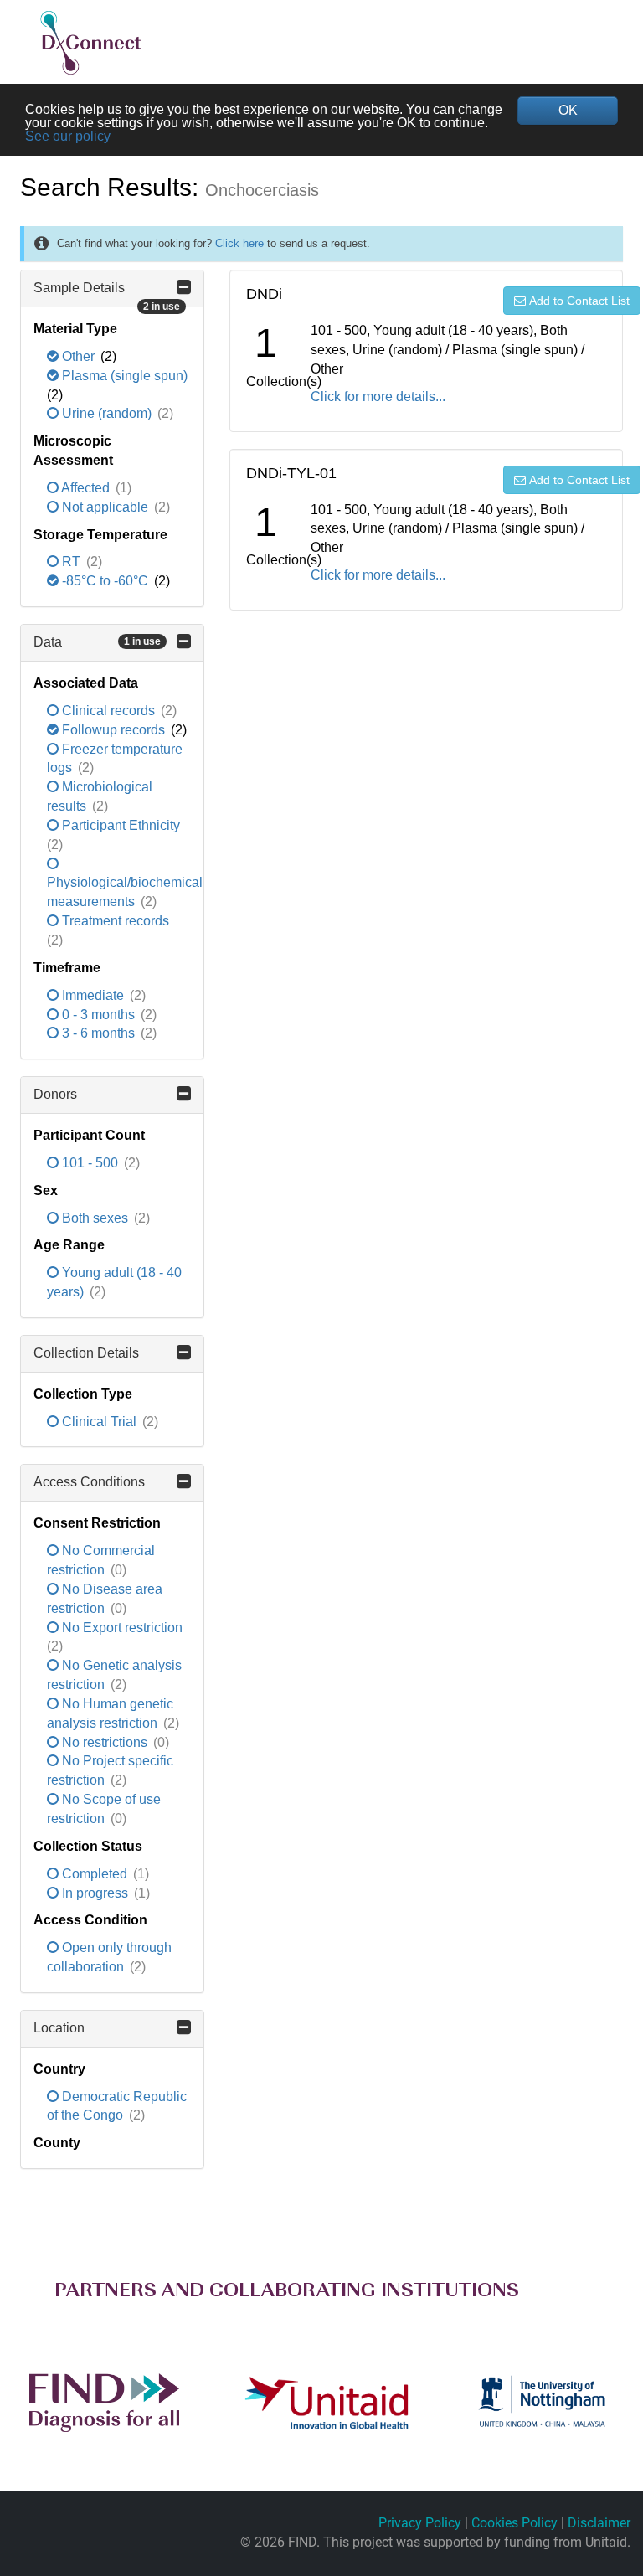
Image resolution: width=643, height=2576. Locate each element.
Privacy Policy (420, 2523)
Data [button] (97, 642)
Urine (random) (107, 413)
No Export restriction (121, 1628)
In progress (95, 1893)
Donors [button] (55, 1094)
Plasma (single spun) (123, 376)
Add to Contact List (579, 301)
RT (71, 562)
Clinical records (108, 711)
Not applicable (105, 507)
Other (78, 356)
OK (568, 110)
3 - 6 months (98, 1033)
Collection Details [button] (86, 1353)
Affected (86, 488)
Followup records (113, 730)
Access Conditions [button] (89, 1482)
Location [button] (59, 2028)
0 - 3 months (98, 1015)
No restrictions (105, 1742)
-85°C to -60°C (105, 581)
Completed (95, 1874)
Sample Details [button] (107, 294)
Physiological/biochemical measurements (125, 892)
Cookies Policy (514, 2523)
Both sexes (95, 1218)
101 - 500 (90, 1163)
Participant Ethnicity (119, 825)
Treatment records (114, 921)
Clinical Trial (99, 1422)
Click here (239, 243)
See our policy (68, 136)
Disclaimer (599, 2523)
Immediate (93, 995)
